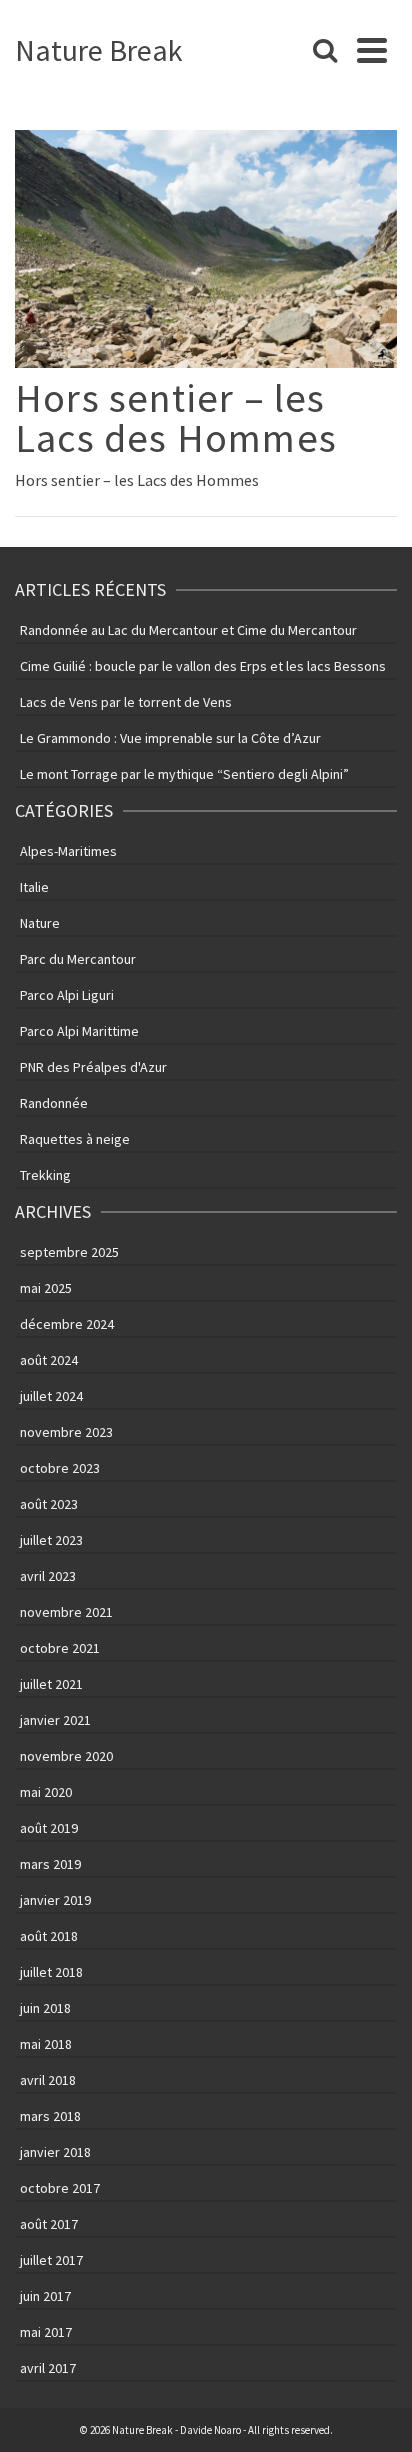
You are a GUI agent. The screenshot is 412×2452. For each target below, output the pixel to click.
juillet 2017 (51, 2260)
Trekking (45, 1175)
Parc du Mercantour (78, 959)
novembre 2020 (66, 1756)
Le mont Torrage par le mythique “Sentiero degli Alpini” (184, 774)
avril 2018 (48, 2080)
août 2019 (49, 1828)
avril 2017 (48, 2368)
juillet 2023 (51, 1540)
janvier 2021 (55, 1720)
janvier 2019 (55, 1900)
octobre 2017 (60, 2188)
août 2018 (49, 1936)
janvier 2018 (55, 2152)
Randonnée (54, 1103)
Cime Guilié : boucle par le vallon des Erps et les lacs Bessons (203, 666)
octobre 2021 (60, 1648)
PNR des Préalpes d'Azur (93, 1067)
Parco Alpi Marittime (79, 1031)
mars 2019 (50, 1864)
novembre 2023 (66, 1432)
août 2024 (49, 1360)
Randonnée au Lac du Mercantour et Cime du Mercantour (188, 630)
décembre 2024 (67, 1324)
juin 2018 (45, 2008)
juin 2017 (45, 2296)
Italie (34, 887)
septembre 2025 (69, 1252)
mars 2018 (50, 2116)
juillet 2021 (51, 1684)
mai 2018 (46, 2044)
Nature (40, 923)
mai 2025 (46, 1288)
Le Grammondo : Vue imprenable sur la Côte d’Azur (170, 738)
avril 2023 (48, 1576)
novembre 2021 (66, 1612)
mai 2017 (46, 2332)
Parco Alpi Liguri (67, 995)
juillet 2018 (51, 1972)
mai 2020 (46, 1792)
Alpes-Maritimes (68, 851)
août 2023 (49, 1504)
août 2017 (49, 2224)
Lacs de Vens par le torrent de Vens (126, 702)
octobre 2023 (60, 1468)
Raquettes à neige (75, 1139)
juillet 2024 (51, 1396)
